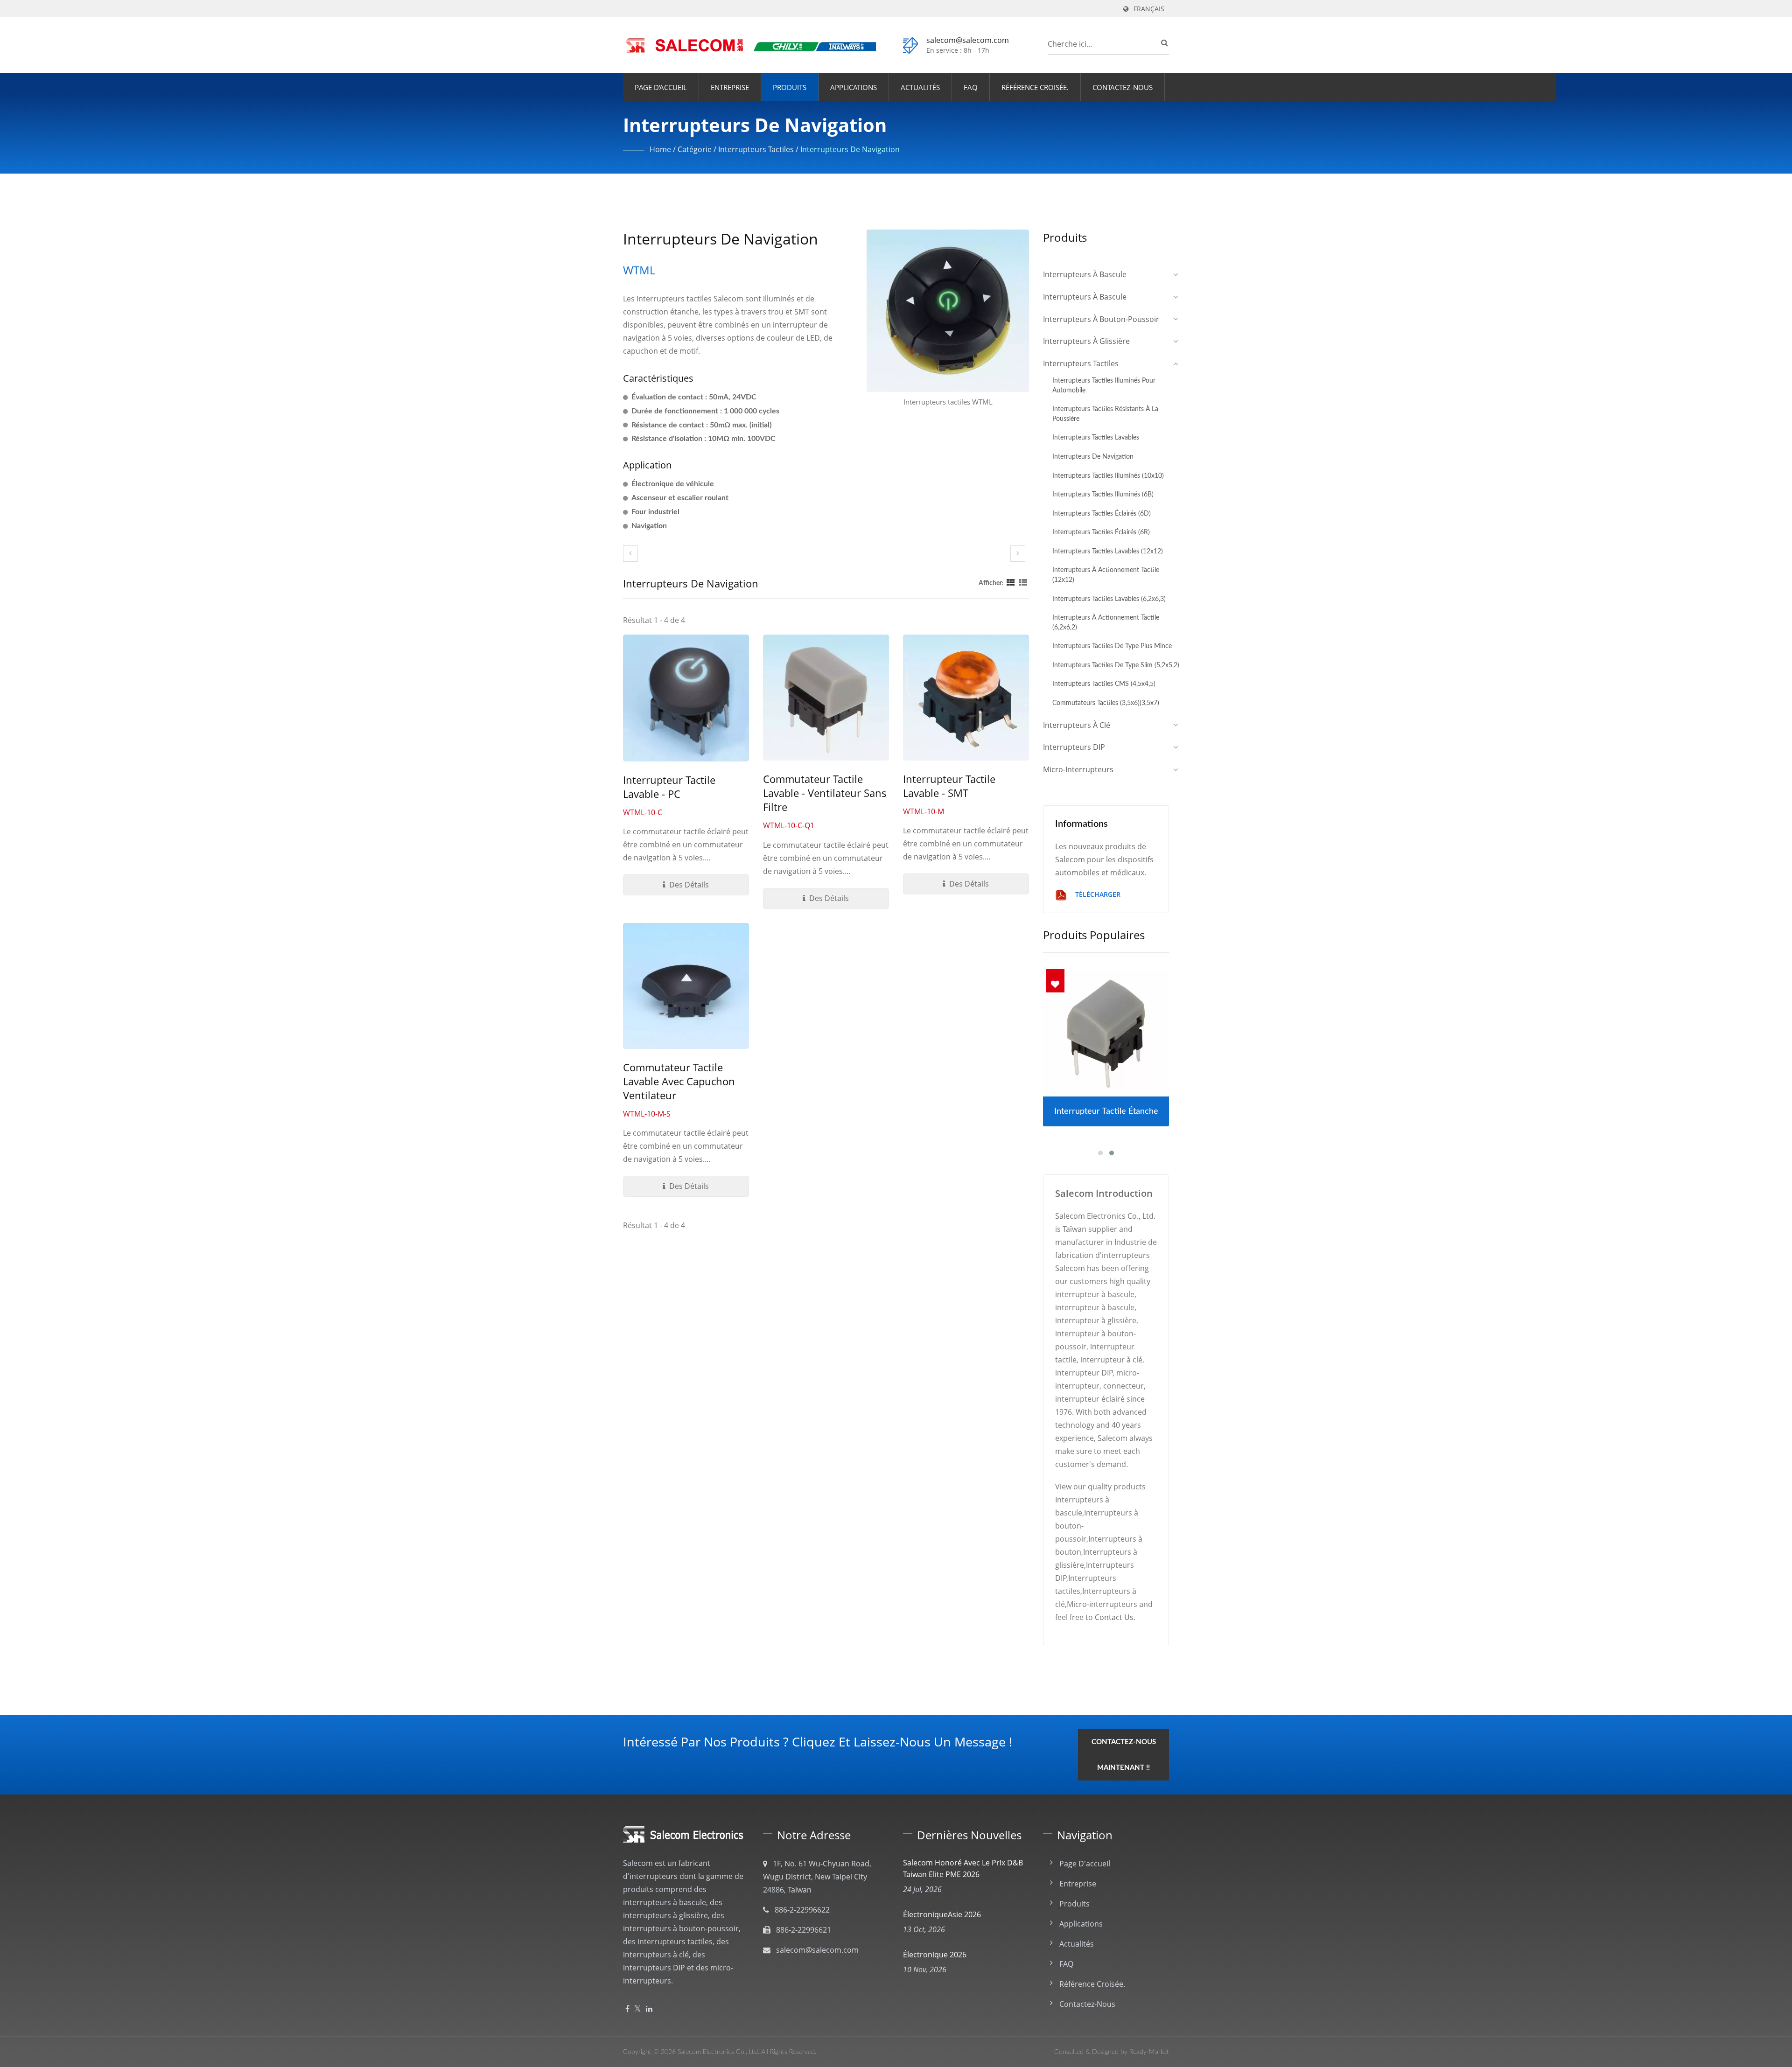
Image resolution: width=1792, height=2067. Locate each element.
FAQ (971, 87)
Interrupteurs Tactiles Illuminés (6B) (1103, 494)
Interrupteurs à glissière (1086, 341)
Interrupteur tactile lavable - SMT (949, 786)
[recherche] (1162, 42)
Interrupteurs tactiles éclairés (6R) (1101, 532)
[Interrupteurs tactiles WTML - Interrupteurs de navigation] (948, 313)
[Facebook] (627, 2009)
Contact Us (1114, 1617)
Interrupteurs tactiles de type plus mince (1112, 646)
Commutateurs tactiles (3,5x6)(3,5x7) (1106, 703)
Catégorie (695, 149)
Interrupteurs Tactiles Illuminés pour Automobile (1104, 385)
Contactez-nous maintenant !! (1124, 1755)
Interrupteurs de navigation (850, 149)
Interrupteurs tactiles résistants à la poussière (1105, 414)
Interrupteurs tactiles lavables (1096, 437)
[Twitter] (638, 2009)
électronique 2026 (935, 1955)
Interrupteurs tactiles (756, 149)
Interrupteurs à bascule (1085, 274)
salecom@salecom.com (968, 40)
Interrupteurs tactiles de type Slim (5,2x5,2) (1116, 665)
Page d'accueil (661, 87)
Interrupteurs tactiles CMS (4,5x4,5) (1104, 684)
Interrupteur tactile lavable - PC (669, 787)
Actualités (920, 87)
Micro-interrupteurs (1078, 769)
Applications (854, 87)
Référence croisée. (1035, 87)
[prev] (630, 554)
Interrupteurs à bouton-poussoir (1101, 319)
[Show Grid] (1011, 583)
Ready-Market (1149, 2052)
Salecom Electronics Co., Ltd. (718, 2052)
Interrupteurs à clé (1077, 725)
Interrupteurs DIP (1074, 747)
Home (660, 149)
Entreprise (730, 87)
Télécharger (1097, 894)
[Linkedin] (649, 2009)
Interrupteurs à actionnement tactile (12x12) (1106, 575)
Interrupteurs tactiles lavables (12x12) (1108, 551)
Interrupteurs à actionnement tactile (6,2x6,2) (1106, 622)
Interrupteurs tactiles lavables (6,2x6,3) (1109, 599)
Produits (790, 87)
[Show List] (1023, 583)
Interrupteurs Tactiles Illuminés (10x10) (1108, 476)
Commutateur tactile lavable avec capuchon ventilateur (679, 1081)
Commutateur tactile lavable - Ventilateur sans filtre (825, 793)
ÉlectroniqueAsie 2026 (942, 1914)
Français (1149, 9)
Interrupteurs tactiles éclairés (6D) (1102, 513)
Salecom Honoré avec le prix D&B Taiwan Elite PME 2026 (963, 1868)
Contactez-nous (1123, 87)
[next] (1018, 554)
